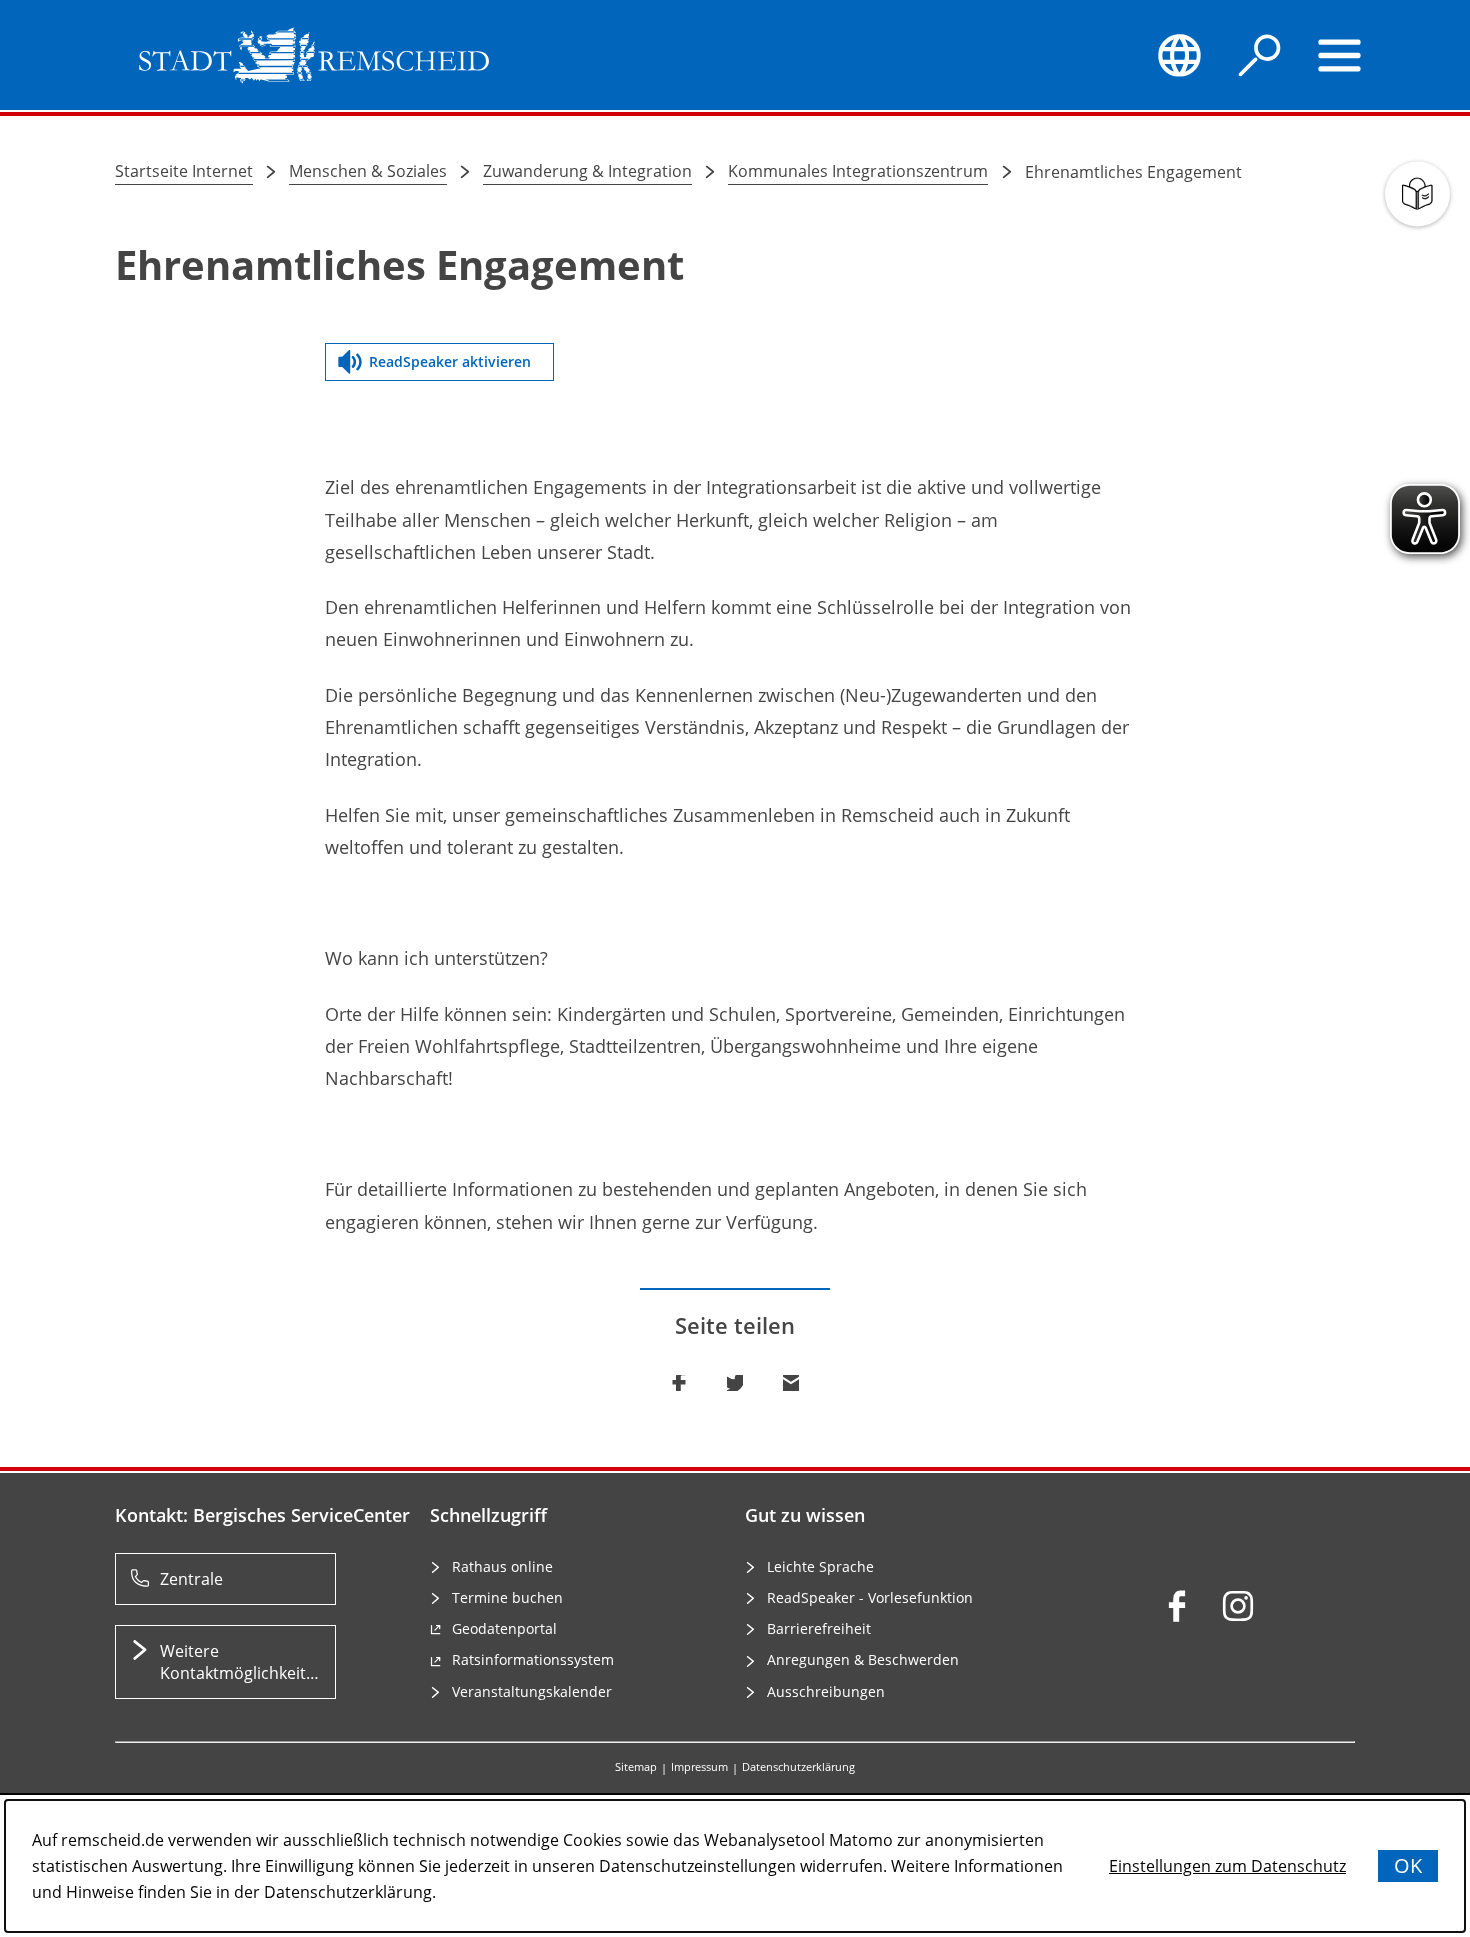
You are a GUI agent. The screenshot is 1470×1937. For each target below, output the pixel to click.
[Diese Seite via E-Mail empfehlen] (791, 1383)
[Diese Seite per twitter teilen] (735, 1383)
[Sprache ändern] (1179, 55)
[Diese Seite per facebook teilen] (679, 1383)
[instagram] (1238, 1606)
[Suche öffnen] (1260, 55)
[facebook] (1177, 1606)
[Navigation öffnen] (1340, 55)
